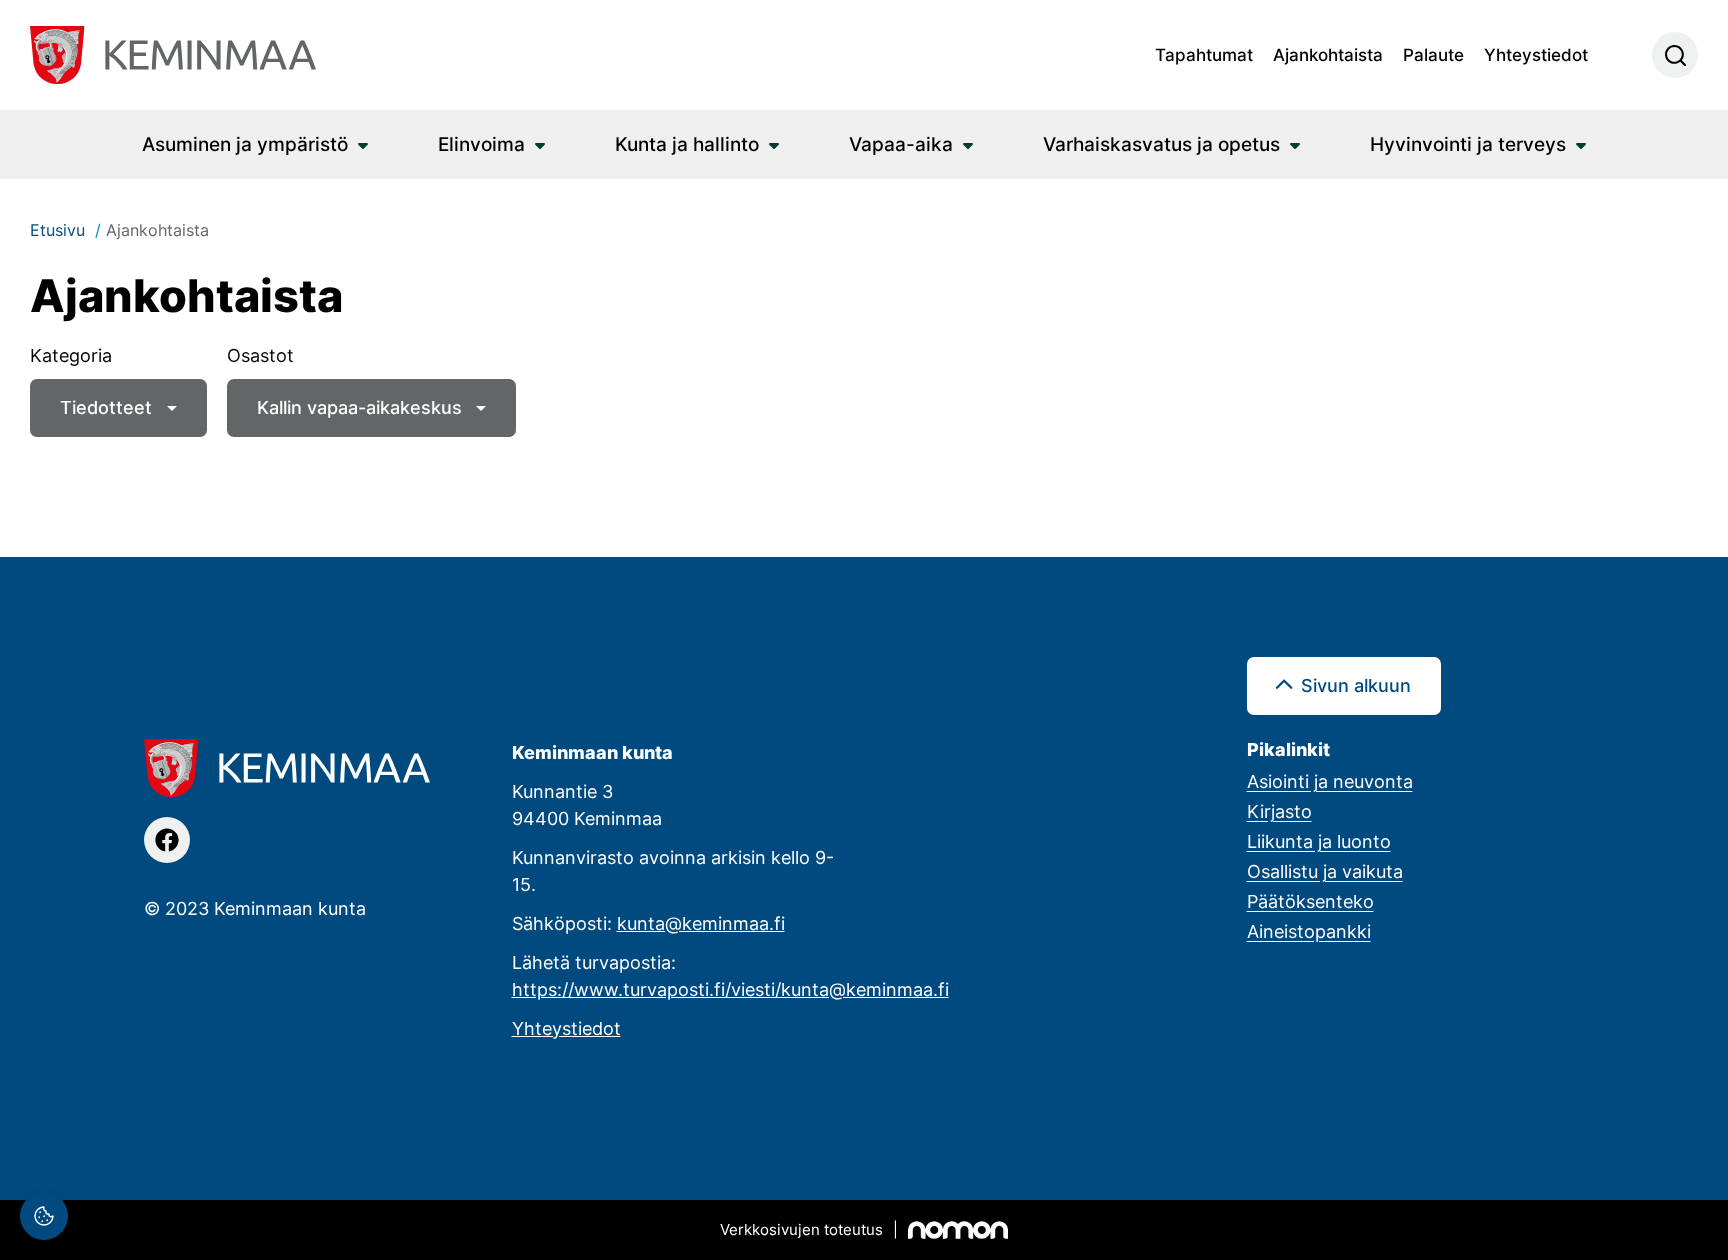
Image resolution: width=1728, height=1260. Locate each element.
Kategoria (71, 355)
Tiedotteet (106, 407)
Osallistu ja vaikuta (1325, 871)
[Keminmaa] (173, 55)
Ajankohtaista (1328, 54)
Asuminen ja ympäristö (245, 143)
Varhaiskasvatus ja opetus (1161, 143)
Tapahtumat (1204, 54)
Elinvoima (481, 143)
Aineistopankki (1309, 931)
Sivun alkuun (1356, 685)
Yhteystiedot (1536, 54)
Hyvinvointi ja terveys (1468, 143)
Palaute (1433, 54)
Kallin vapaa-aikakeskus (359, 407)
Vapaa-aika (901, 143)
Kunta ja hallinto (687, 143)
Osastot (260, 355)
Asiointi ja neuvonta (1330, 781)
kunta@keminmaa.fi (701, 923)
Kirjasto (1279, 811)
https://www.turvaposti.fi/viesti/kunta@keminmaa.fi (730, 989)
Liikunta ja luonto (1319, 841)
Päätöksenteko (1310, 901)
